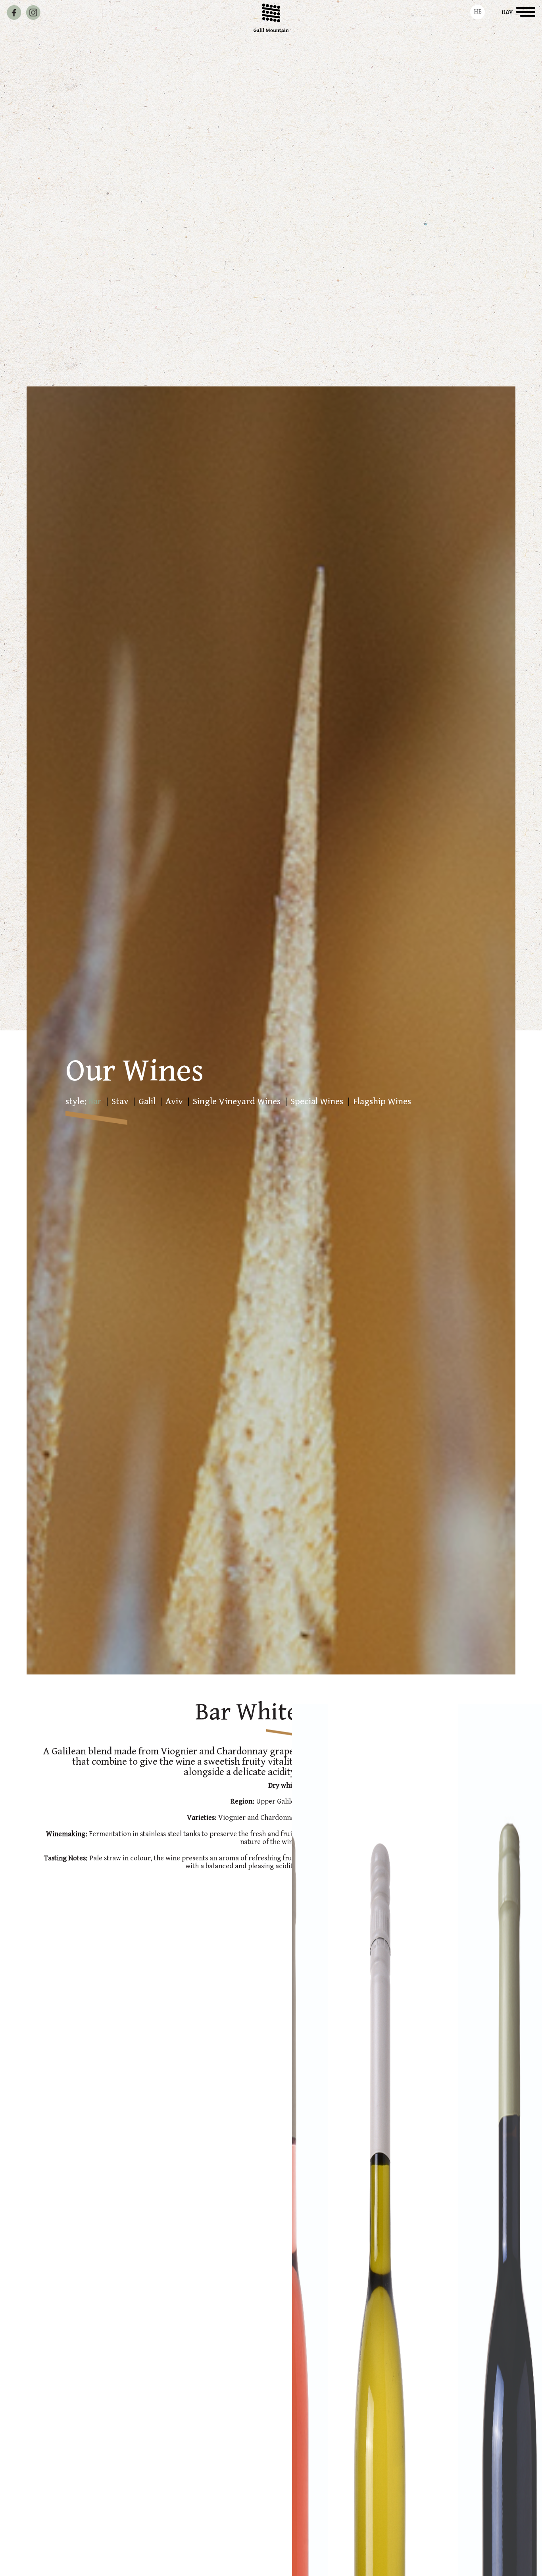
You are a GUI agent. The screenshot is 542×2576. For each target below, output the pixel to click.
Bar (95, 1101)
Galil (147, 1101)
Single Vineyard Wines (237, 1101)
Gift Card (75, 12)
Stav (120, 1101)
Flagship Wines (382, 1101)
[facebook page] (14, 13)
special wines (317, 1101)
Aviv (174, 1101)
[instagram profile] (33, 13)
